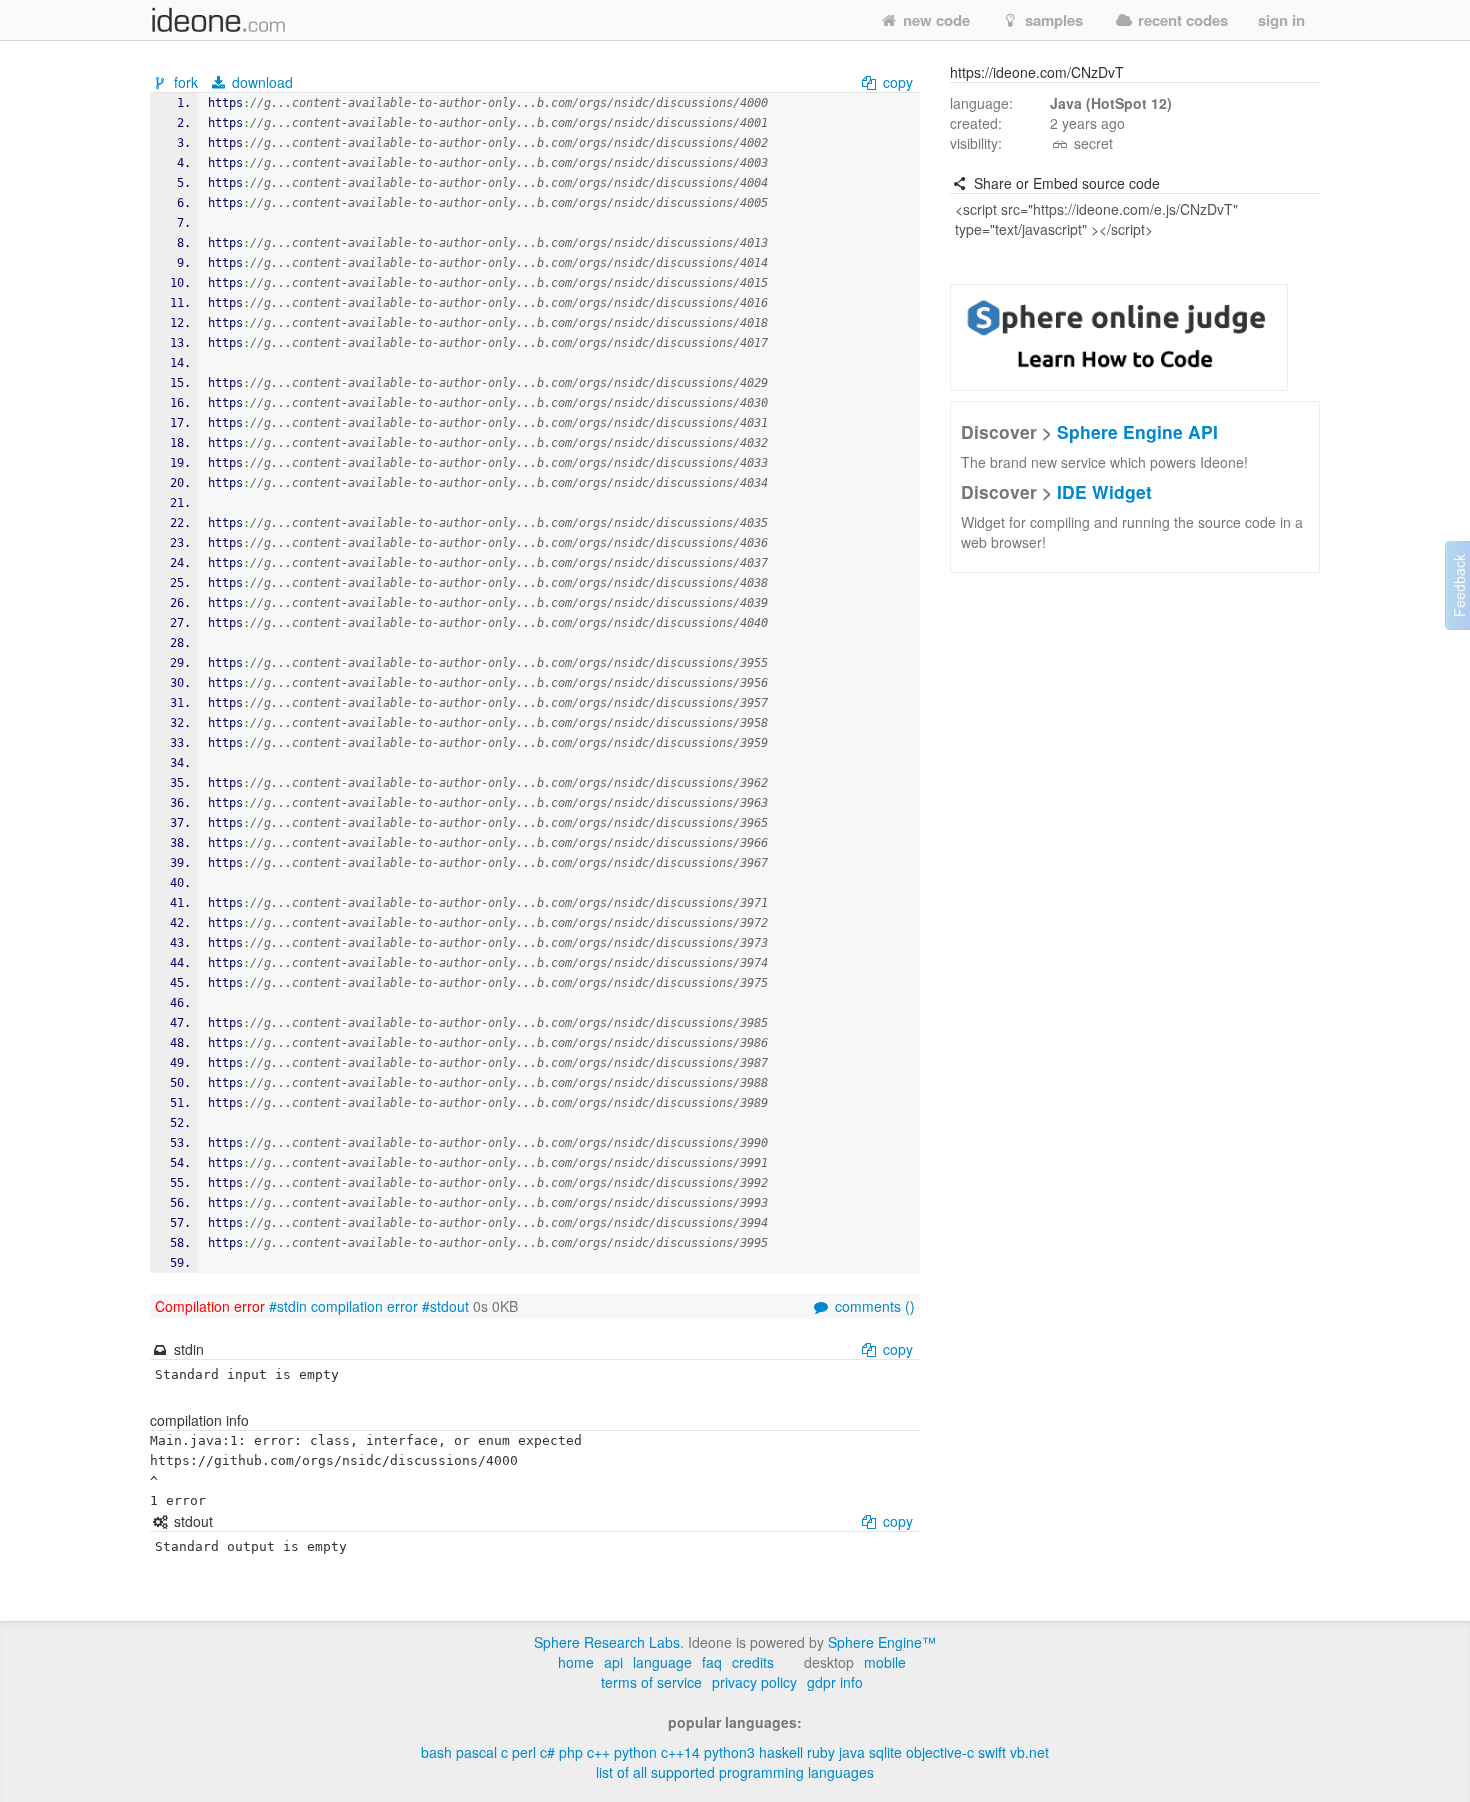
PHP (571, 1752)
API (613, 1662)
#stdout (445, 1306)
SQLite (885, 1752)
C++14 (680, 1752)
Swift (992, 1752)
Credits (753, 1662)
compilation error (364, 1306)
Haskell (781, 1752)
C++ (598, 1752)
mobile (885, 1662)
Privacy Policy (754, 1682)
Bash (436, 1752)
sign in (1281, 20)
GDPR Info (835, 1682)
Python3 (729, 1752)
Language (662, 1662)
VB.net (1029, 1752)
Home (576, 1662)
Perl (524, 1752)
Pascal (476, 1752)
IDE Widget (1104, 491)
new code (934, 20)
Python (635, 1752)
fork (186, 82)
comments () (873, 1306)
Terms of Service (651, 1682)
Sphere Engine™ (882, 1642)
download (260, 82)
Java (852, 1752)
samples (1052, 20)
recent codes (1181, 20)
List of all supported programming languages (735, 1772)
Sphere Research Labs (607, 1642)
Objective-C (940, 1752)
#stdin (288, 1306)
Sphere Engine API (1137, 431)
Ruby (821, 1752)
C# (547, 1752)
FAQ (712, 1662)
